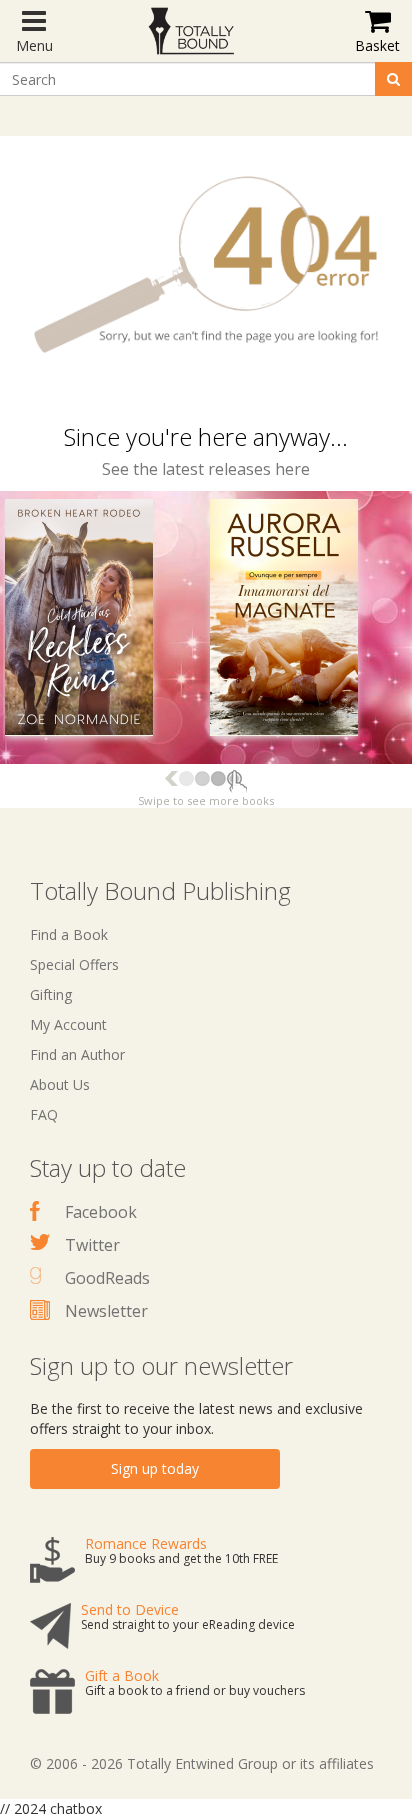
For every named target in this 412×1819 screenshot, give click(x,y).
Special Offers (74, 964)
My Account (68, 1024)
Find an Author (77, 1054)
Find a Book (69, 934)
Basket (377, 45)
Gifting (51, 994)
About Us (60, 1084)
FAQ (44, 1114)
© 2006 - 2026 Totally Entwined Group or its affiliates (202, 1763)
